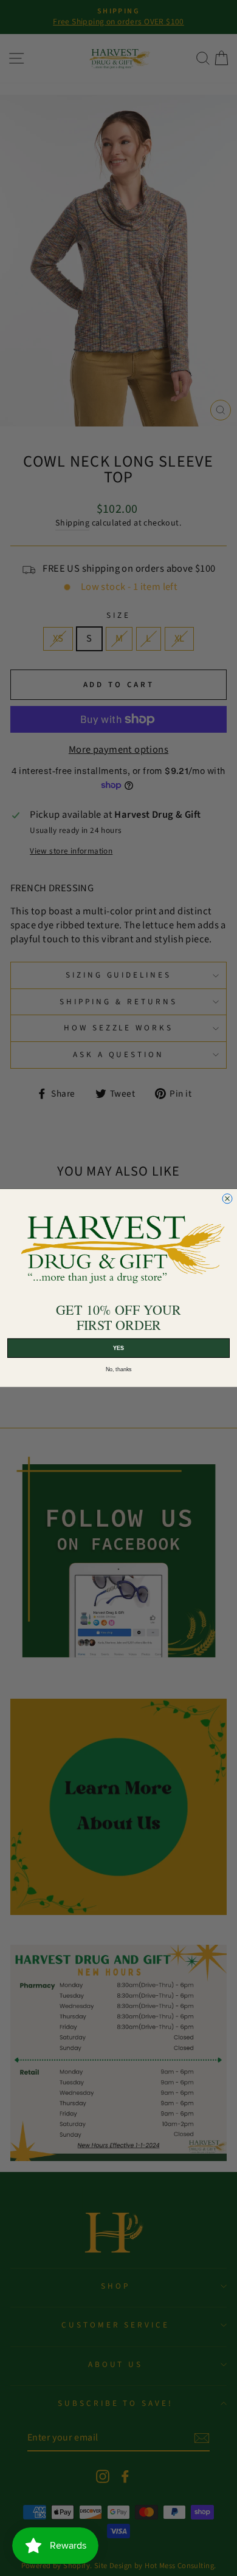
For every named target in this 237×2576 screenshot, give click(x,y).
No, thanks (119, 1369)
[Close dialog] (227, 1199)
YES (118, 1348)
